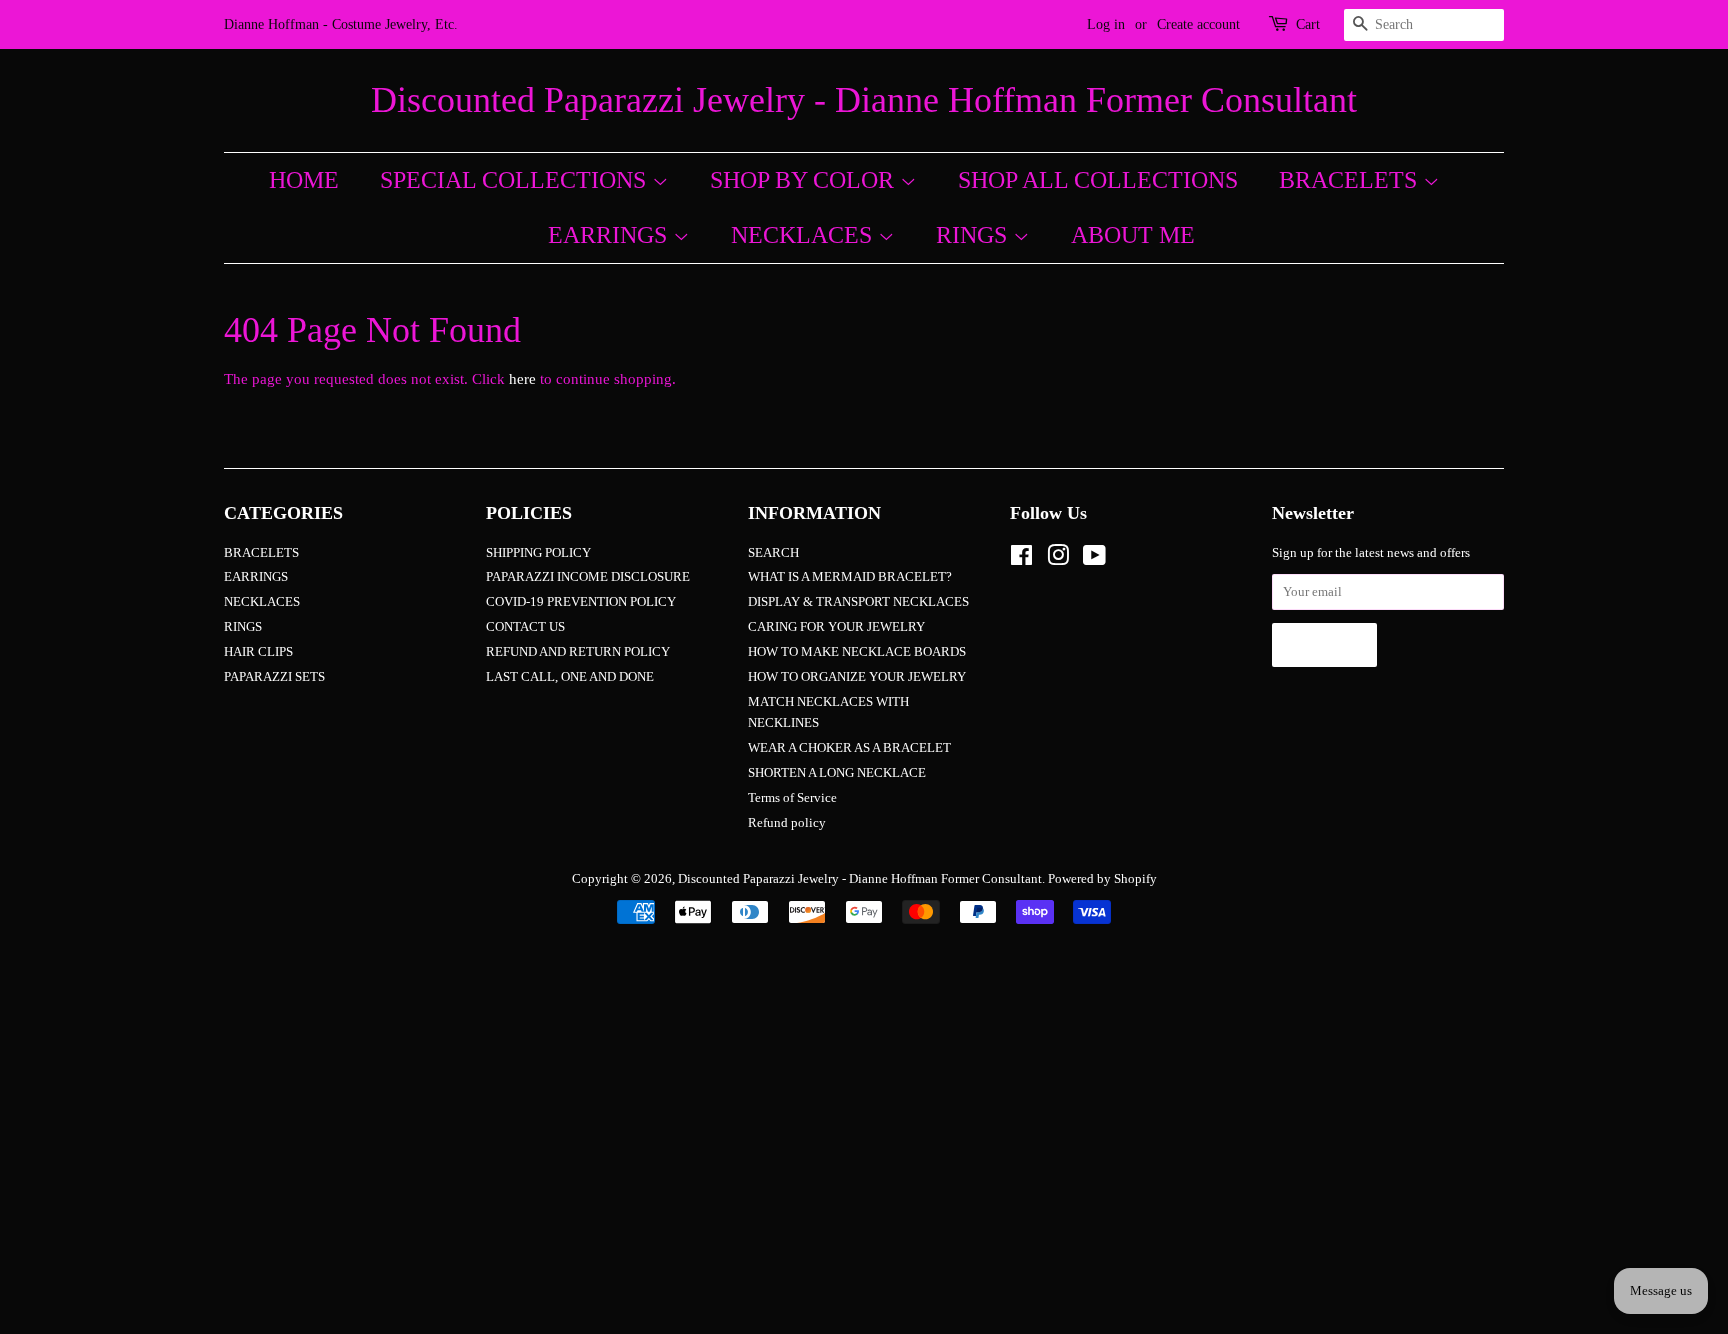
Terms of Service (792, 798)
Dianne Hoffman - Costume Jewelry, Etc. (341, 24)
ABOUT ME (1133, 235)
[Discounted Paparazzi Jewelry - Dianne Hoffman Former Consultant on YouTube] (1094, 560)
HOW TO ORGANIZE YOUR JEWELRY (857, 677)
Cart (1308, 24)
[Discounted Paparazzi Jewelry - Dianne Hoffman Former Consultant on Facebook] (1021, 560)
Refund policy (787, 823)
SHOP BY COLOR (805, 180)
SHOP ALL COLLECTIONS (1098, 180)
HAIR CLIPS (258, 652)
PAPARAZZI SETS (274, 677)
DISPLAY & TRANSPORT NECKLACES (858, 602)
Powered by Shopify (1102, 879)
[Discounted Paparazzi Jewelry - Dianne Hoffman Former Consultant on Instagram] (1058, 560)
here (522, 379)
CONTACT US (525, 627)
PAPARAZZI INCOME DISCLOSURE (588, 577)
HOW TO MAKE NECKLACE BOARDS (857, 652)
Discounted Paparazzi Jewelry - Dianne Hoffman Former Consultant (864, 100)
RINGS (974, 235)
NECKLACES (804, 235)
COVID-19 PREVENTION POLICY (581, 602)
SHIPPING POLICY (538, 553)
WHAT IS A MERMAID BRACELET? (850, 577)
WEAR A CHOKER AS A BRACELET (849, 748)
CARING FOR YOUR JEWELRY (836, 627)
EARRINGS (610, 235)
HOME (304, 180)
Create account (1198, 24)
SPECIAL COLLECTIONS (516, 180)
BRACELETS (1351, 180)
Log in (1106, 24)
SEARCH (773, 553)
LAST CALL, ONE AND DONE (570, 677)
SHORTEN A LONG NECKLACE (837, 773)
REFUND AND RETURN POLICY (578, 652)
